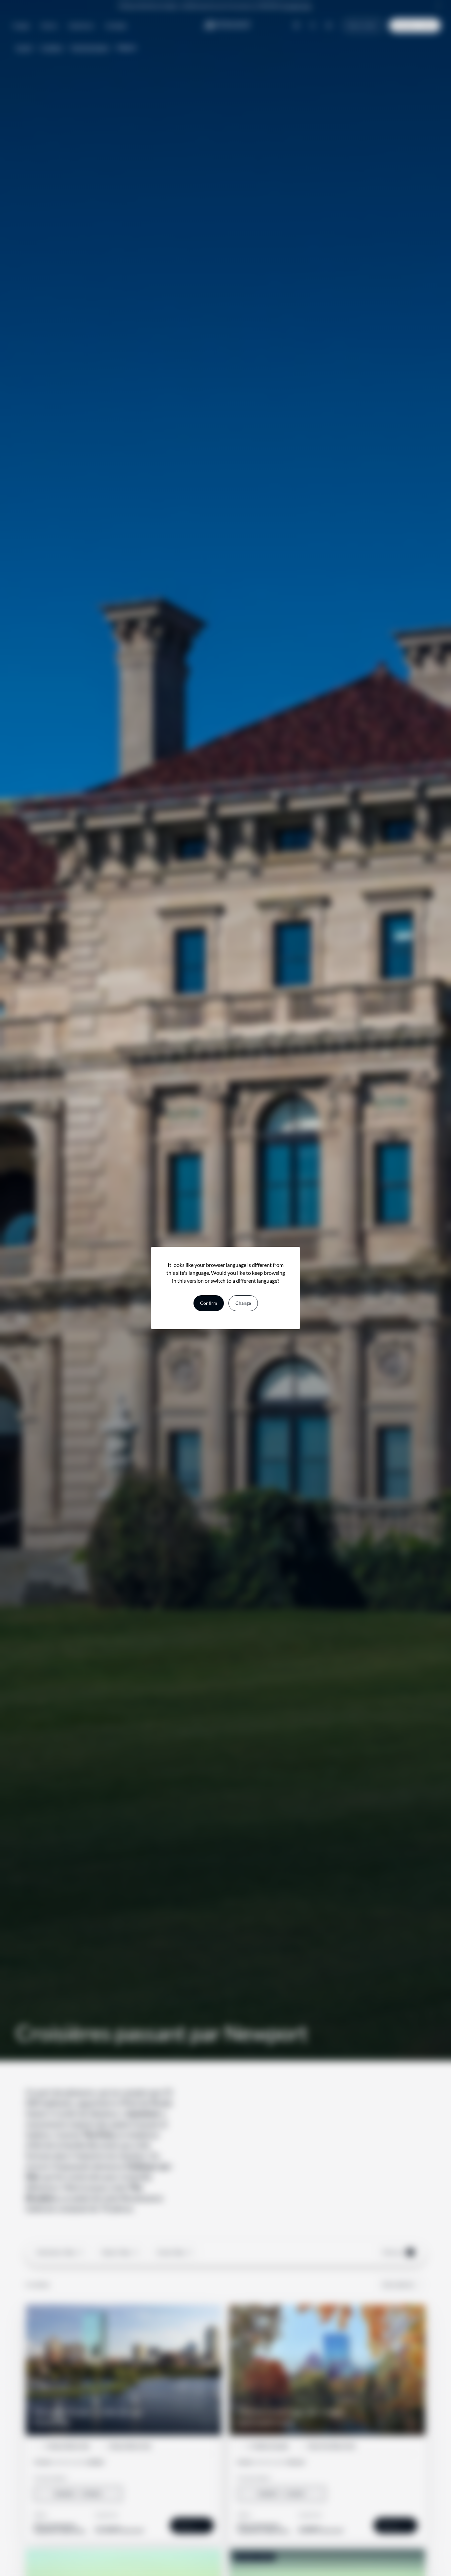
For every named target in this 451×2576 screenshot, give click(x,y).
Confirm (209, 1303)
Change (243, 1303)
